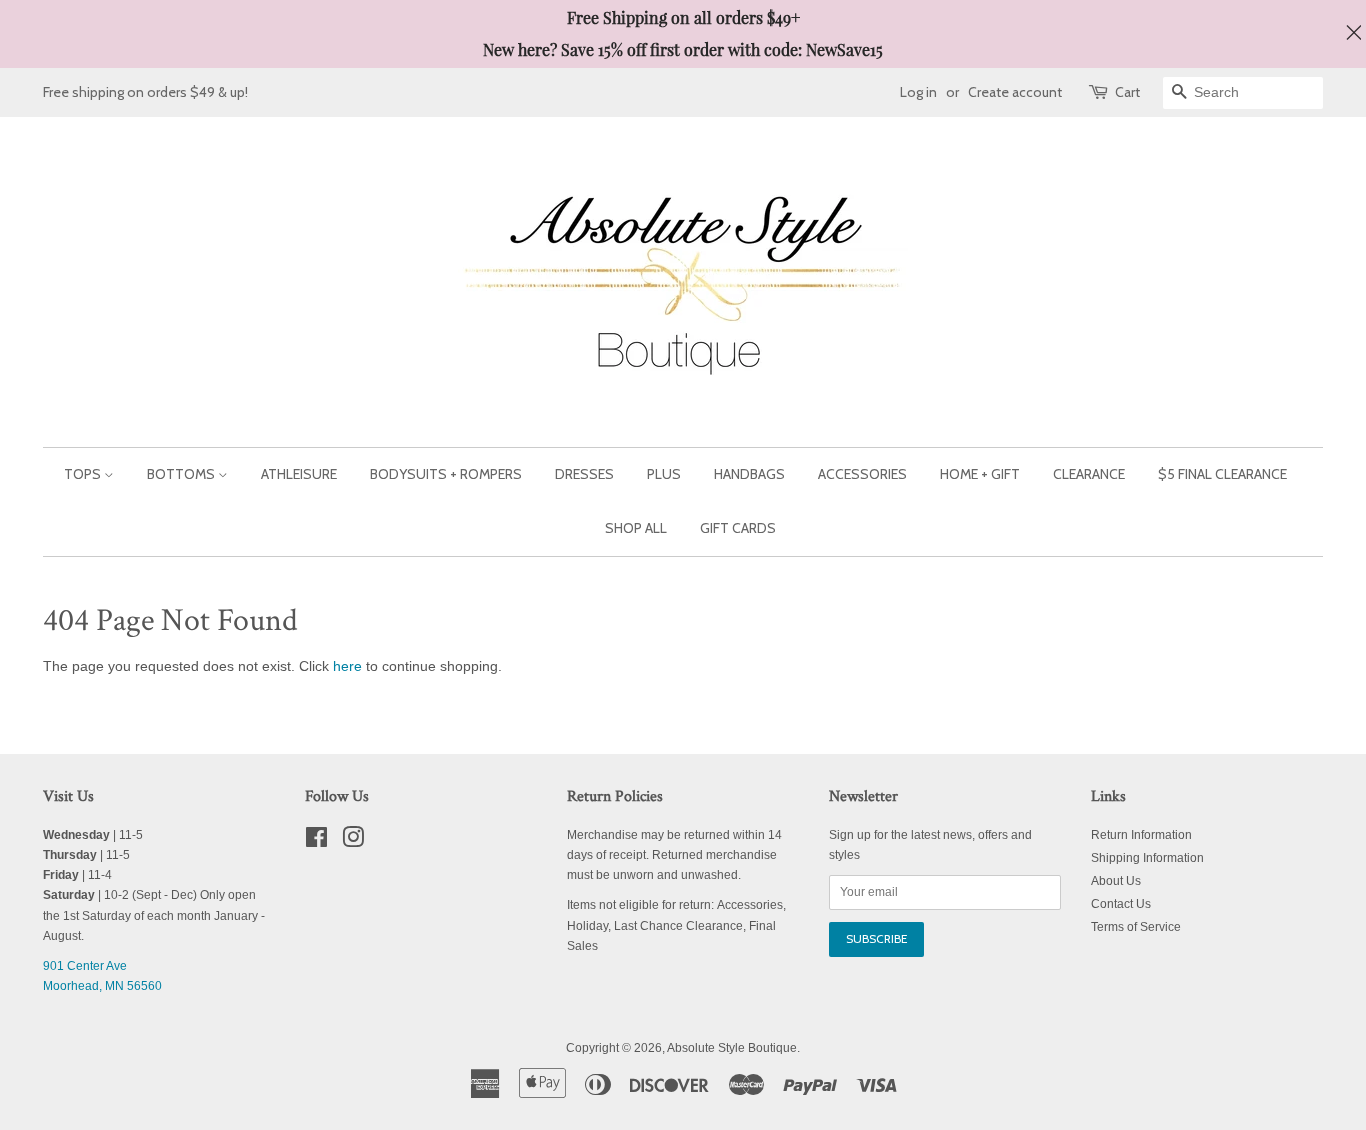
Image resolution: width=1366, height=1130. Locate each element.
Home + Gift (980, 474)
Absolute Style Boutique (732, 1048)
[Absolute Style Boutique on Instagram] (353, 842)
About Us (1116, 881)
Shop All (636, 528)
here (347, 666)
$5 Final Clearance (1222, 474)
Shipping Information (1147, 858)
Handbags (749, 474)
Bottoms (182, 474)
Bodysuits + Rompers (446, 474)
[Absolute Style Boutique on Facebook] (316, 842)
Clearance (1089, 474)
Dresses (584, 474)
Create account (1015, 92)
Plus (664, 474)
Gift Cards (738, 528)
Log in (918, 92)
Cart (1127, 92)
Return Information (1141, 835)
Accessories (862, 474)
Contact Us (1121, 904)
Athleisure (299, 474)
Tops (84, 474)
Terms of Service (1136, 927)
